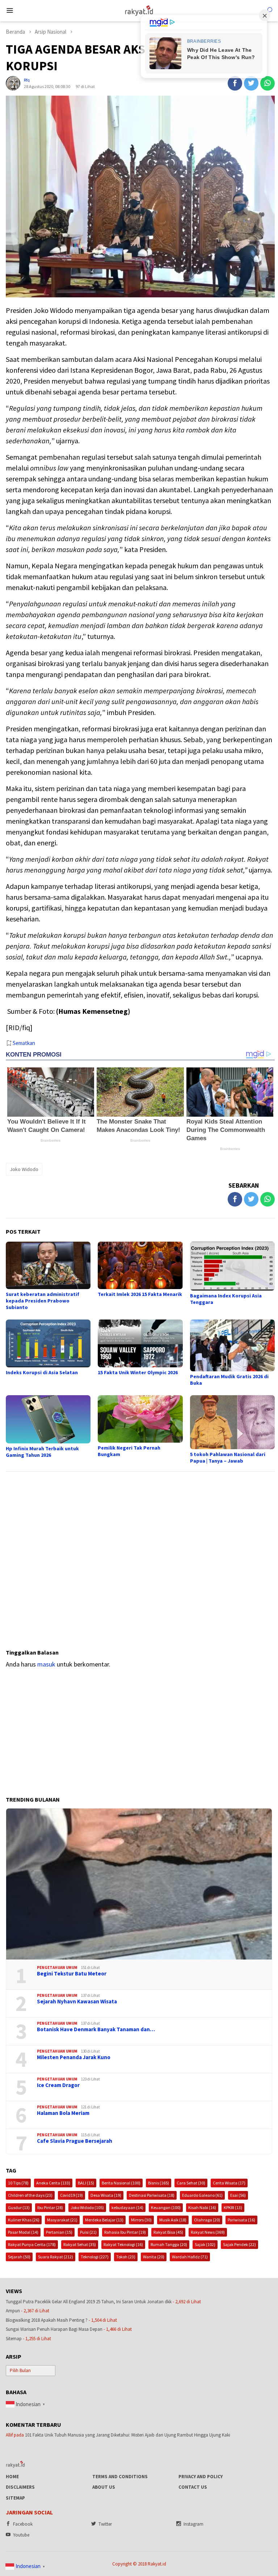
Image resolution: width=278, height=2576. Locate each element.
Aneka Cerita (53, 2183)
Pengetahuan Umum (57, 1967)
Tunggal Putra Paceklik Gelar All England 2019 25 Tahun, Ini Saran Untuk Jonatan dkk (89, 2302)
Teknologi (95, 2257)
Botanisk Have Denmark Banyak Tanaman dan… (96, 2029)
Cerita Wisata (229, 2183)
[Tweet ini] (251, 83)
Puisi (88, 2232)
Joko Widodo (24, 1169)
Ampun (13, 2311)
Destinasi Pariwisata (152, 2195)
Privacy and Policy (201, 2477)
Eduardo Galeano (202, 2195)
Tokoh (126, 2257)
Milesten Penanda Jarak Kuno (74, 2057)
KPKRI (233, 2207)
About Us (104, 2487)
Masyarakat (62, 2220)
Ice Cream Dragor (58, 2085)
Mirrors (141, 2220)
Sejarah (19, 2257)
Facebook (23, 2524)
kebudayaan (127, 2207)
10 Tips (18, 2183)
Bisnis (159, 2183)
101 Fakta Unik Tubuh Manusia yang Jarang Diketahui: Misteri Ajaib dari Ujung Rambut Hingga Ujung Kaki (128, 2435)
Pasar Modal (23, 2232)
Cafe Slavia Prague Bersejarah (75, 2141)
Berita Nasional (121, 2183)
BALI (86, 2183)
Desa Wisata (106, 2195)
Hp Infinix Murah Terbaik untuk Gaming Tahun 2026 (42, 1452)
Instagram (193, 2524)
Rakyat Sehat (80, 2244)
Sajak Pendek (239, 2244)
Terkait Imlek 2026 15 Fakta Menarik (140, 1294)
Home (12, 2477)
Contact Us (193, 2487)
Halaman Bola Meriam (63, 2113)
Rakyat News (208, 2232)
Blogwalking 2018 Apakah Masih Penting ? (47, 2320)
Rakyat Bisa (168, 2232)
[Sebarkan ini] (235, 83)
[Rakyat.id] (139, 10)
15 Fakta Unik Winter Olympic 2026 (138, 1372)
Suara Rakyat (56, 2257)
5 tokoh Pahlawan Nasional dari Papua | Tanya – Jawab (228, 1458)
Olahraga (207, 2220)
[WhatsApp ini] (268, 83)
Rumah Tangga (169, 2244)
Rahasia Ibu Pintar (125, 2232)
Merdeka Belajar (104, 2220)
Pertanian (59, 2232)
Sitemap (14, 2339)
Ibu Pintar (50, 2207)
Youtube (21, 2535)
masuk (46, 1664)
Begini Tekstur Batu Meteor (72, 1974)
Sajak (205, 2244)
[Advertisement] (140, 1557)
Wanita (154, 2257)
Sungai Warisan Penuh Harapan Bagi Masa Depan (54, 2329)
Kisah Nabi (202, 2207)
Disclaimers (20, 2487)
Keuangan (166, 2207)
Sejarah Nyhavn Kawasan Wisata (77, 2002)
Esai (238, 2195)
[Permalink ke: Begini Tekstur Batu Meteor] (139, 1884)
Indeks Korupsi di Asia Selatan (42, 1372)
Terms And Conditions (120, 2477)
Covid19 (71, 2195)
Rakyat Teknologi (123, 2244)
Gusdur (19, 2207)
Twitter (105, 2524)
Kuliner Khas (24, 2220)
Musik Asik (173, 2220)
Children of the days (30, 2195)
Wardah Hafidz (190, 2257)
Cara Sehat (191, 2183)
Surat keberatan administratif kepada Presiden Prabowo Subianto (43, 1301)
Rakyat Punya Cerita (32, 2244)
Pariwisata (241, 2220)
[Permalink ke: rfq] (13, 83)
